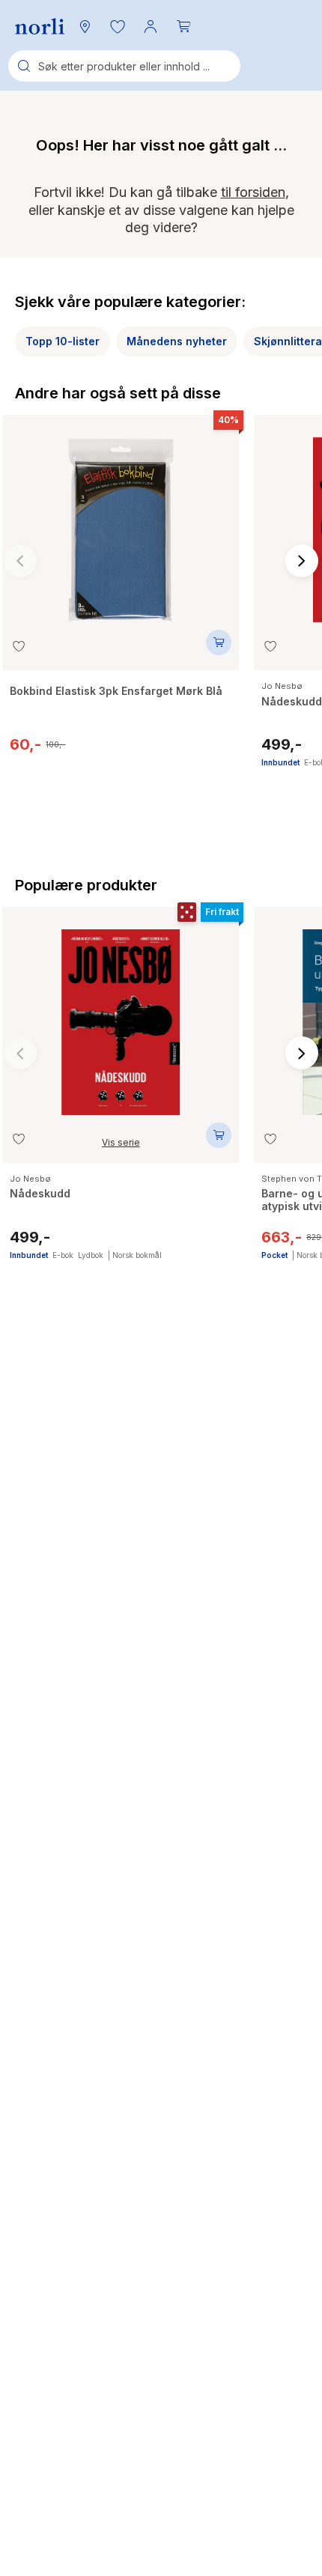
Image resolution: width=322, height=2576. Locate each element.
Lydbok (91, 1255)
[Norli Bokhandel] (40, 27)
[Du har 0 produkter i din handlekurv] (183, 26)
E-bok (63, 1255)
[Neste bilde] (302, 561)
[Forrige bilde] (20, 561)
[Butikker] (85, 26)
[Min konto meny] (151, 26)
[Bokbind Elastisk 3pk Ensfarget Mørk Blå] (121, 523)
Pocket (274, 1255)
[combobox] (124, 66)
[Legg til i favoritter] (19, 646)
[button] (118, 26)
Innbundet (280, 762)
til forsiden (253, 192)
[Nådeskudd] (121, 1015)
